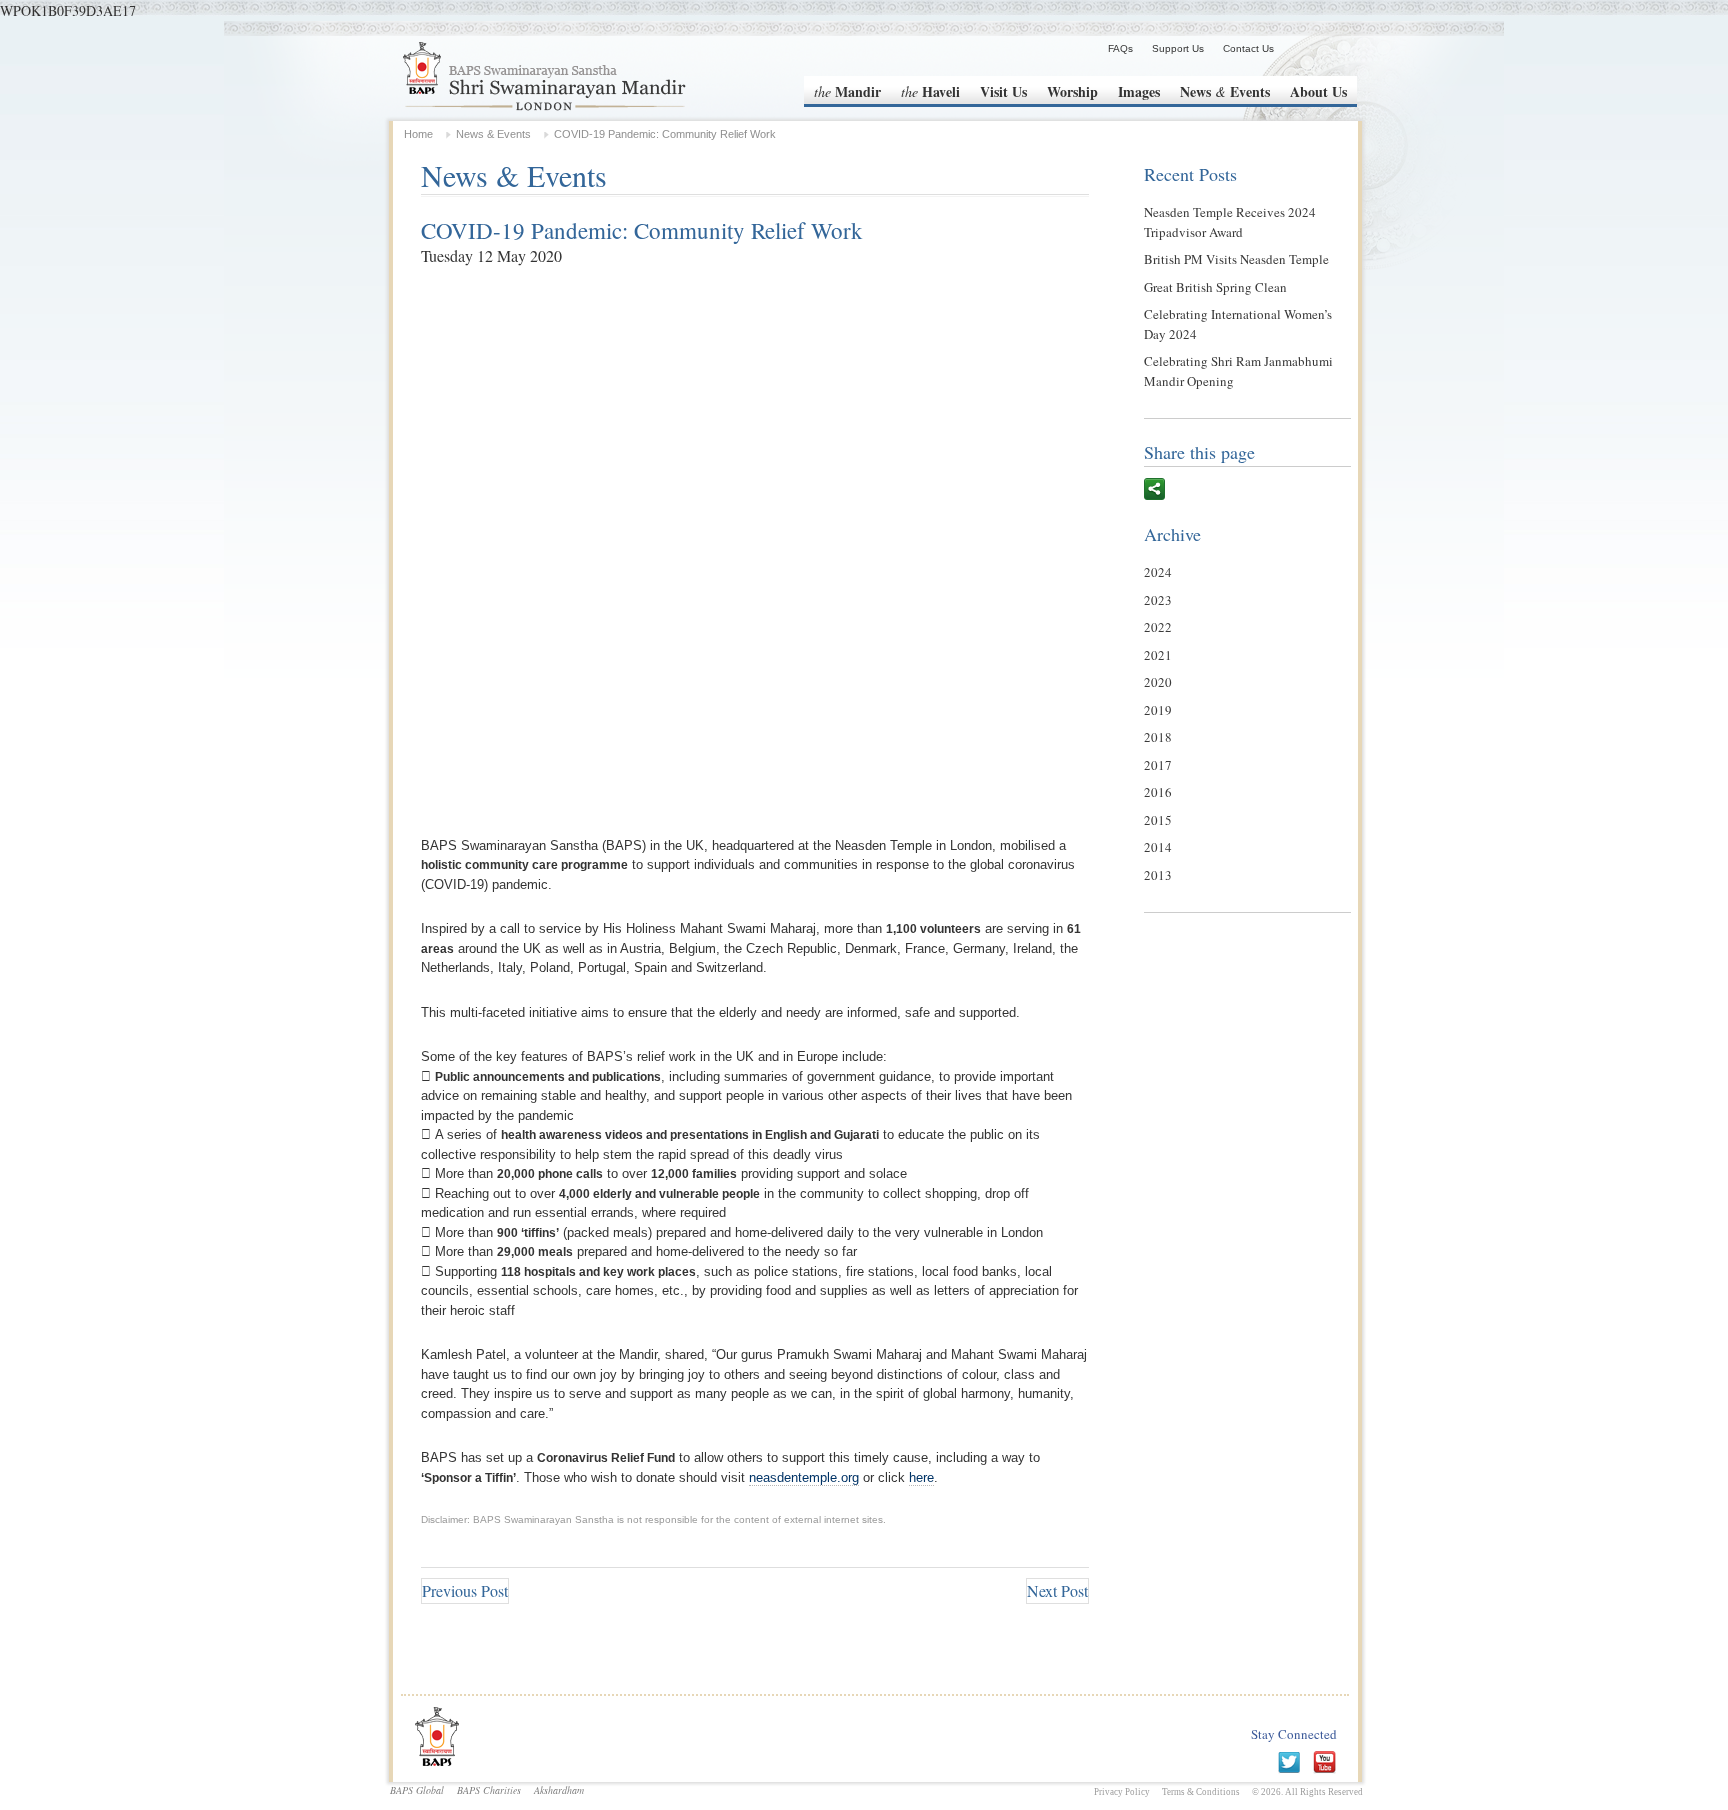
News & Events (493, 134)
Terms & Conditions (1201, 1792)
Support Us (1178, 48)
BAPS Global (417, 1790)
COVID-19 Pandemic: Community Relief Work (642, 230)
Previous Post (465, 1590)
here (921, 1477)
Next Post (1057, 1590)
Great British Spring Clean (1215, 287)
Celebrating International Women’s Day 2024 (1238, 324)
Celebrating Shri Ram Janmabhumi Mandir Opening (1238, 371)
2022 (1158, 627)
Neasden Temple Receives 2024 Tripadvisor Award (1230, 222)
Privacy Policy (1122, 1792)
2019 (1158, 710)
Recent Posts (1190, 174)
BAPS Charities (489, 1790)
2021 (1158, 655)
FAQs (1120, 48)
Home (418, 134)
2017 (1158, 765)
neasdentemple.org (804, 1477)
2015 (1158, 820)
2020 (1158, 682)
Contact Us (1248, 48)
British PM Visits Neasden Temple (1236, 259)
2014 (1158, 847)
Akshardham (559, 1790)
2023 (1158, 600)
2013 (1158, 875)
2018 (1158, 737)
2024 (1158, 572)
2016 (1158, 792)
